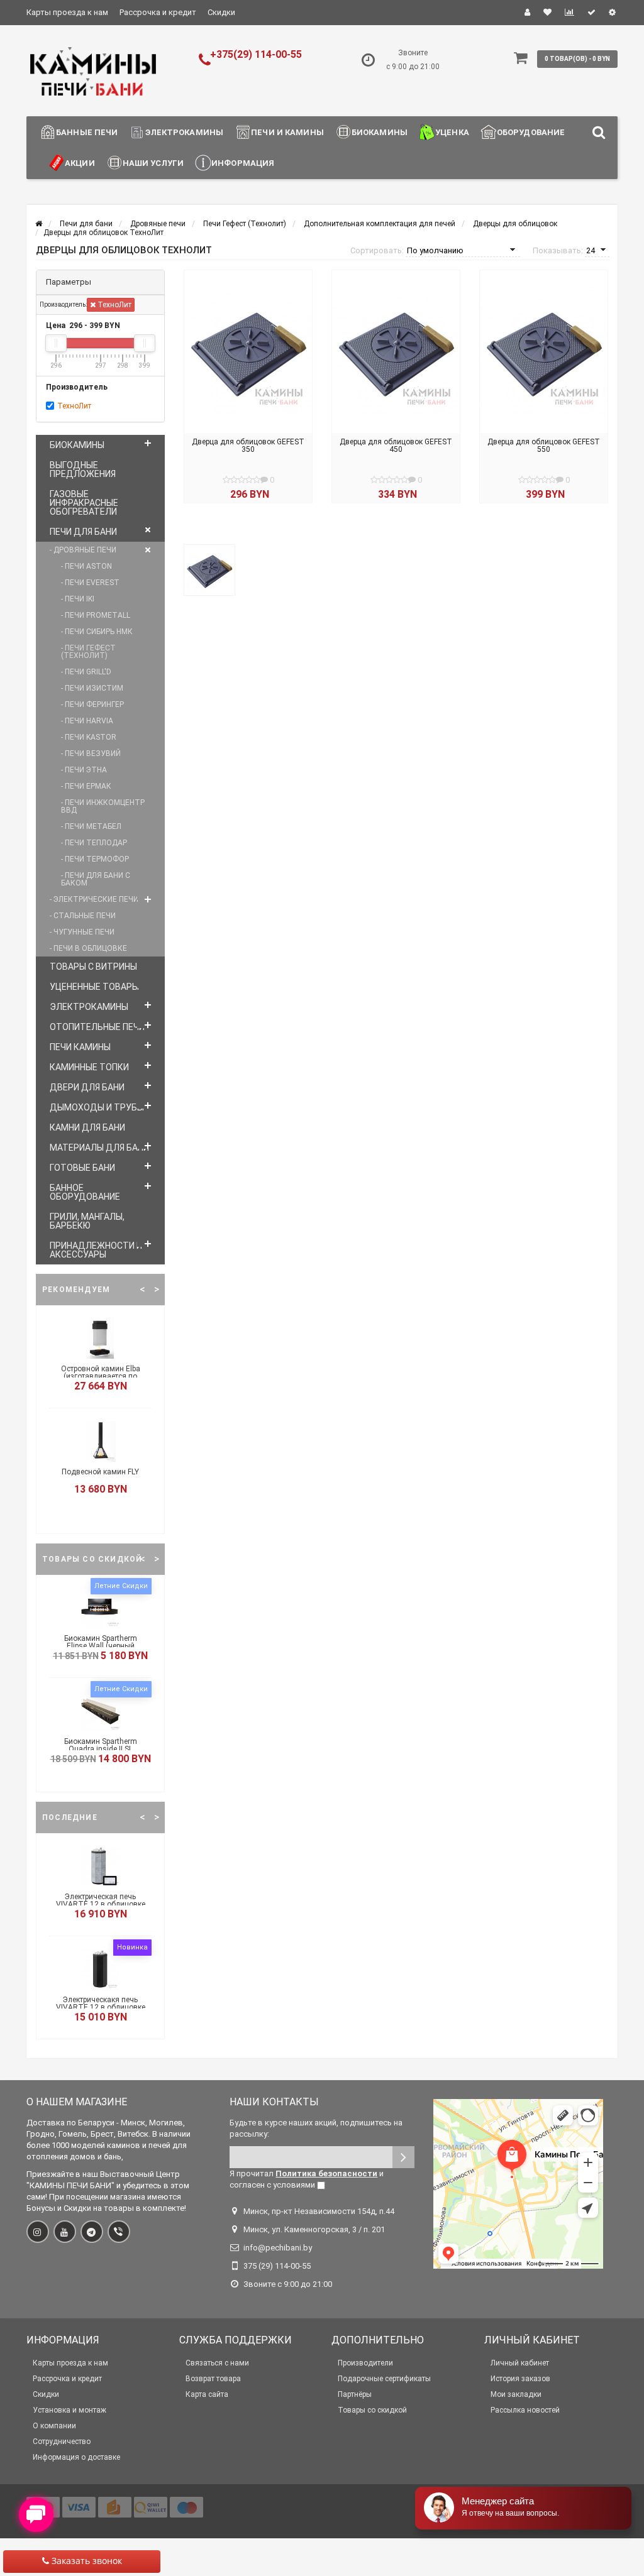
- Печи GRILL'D (86, 672)
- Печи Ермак (86, 786)
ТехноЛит (114, 305)
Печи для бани (83, 532)
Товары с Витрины (93, 967)
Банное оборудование (85, 1192)
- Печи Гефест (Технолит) (88, 652)
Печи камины (80, 1047)
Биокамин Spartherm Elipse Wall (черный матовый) (101, 1646)
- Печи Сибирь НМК (97, 632)
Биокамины (380, 132)
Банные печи (87, 132)
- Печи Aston (86, 566)
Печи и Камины (287, 132)
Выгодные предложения (83, 469)
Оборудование (531, 132)
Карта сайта (207, 2394)
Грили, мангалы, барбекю (87, 1221)
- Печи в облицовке (88, 948)
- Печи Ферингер (92, 704)
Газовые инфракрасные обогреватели (84, 503)
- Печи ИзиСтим (92, 688)
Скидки (221, 12)
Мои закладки (516, 2394)
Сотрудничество (62, 2442)
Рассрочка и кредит (158, 12)
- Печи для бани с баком (96, 879)
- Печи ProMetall (96, 615)
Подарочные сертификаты (384, 2379)
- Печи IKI (78, 599)
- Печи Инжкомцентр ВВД (103, 806)
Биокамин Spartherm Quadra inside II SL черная (101, 1749)
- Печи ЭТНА (84, 770)
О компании (54, 2426)
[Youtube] (65, 2232)
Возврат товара (213, 2379)
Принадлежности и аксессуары (96, 1250)
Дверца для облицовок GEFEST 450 (396, 446)
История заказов (520, 2379)
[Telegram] (92, 2232)
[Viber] (119, 2232)
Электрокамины (184, 132)
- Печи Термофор (95, 859)
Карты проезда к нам (67, 12)
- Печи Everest (90, 583)
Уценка (452, 132)
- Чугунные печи (82, 932)
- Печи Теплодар (94, 843)
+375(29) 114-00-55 (256, 54)
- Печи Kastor (89, 737)
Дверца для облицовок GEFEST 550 (544, 446)
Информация (243, 163)
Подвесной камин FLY (100, 1472)
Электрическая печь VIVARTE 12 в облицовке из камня (101, 1904)
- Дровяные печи (83, 550)
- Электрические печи (94, 899)
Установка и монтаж (69, 2410)
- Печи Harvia (87, 721)
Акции (80, 163)
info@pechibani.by (278, 2248)
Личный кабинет (520, 2363)
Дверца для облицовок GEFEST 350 (248, 446)
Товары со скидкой (372, 2410)
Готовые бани (82, 1168)
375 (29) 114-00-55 (277, 2266)
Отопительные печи (97, 1027)
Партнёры (355, 2394)
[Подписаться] (403, 2157)
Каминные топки (89, 1067)
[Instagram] (38, 2232)
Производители (365, 2363)
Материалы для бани (99, 1148)
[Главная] (39, 224)
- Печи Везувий (91, 754)
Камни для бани (87, 1127)
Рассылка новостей (525, 2410)
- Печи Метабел (91, 826)
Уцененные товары (94, 987)
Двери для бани (87, 1087)
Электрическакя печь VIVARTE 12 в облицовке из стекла (101, 2007)
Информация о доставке (76, 2457)
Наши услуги (153, 163)
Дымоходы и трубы (97, 1107)
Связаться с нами (217, 2363)
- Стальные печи (83, 916)
